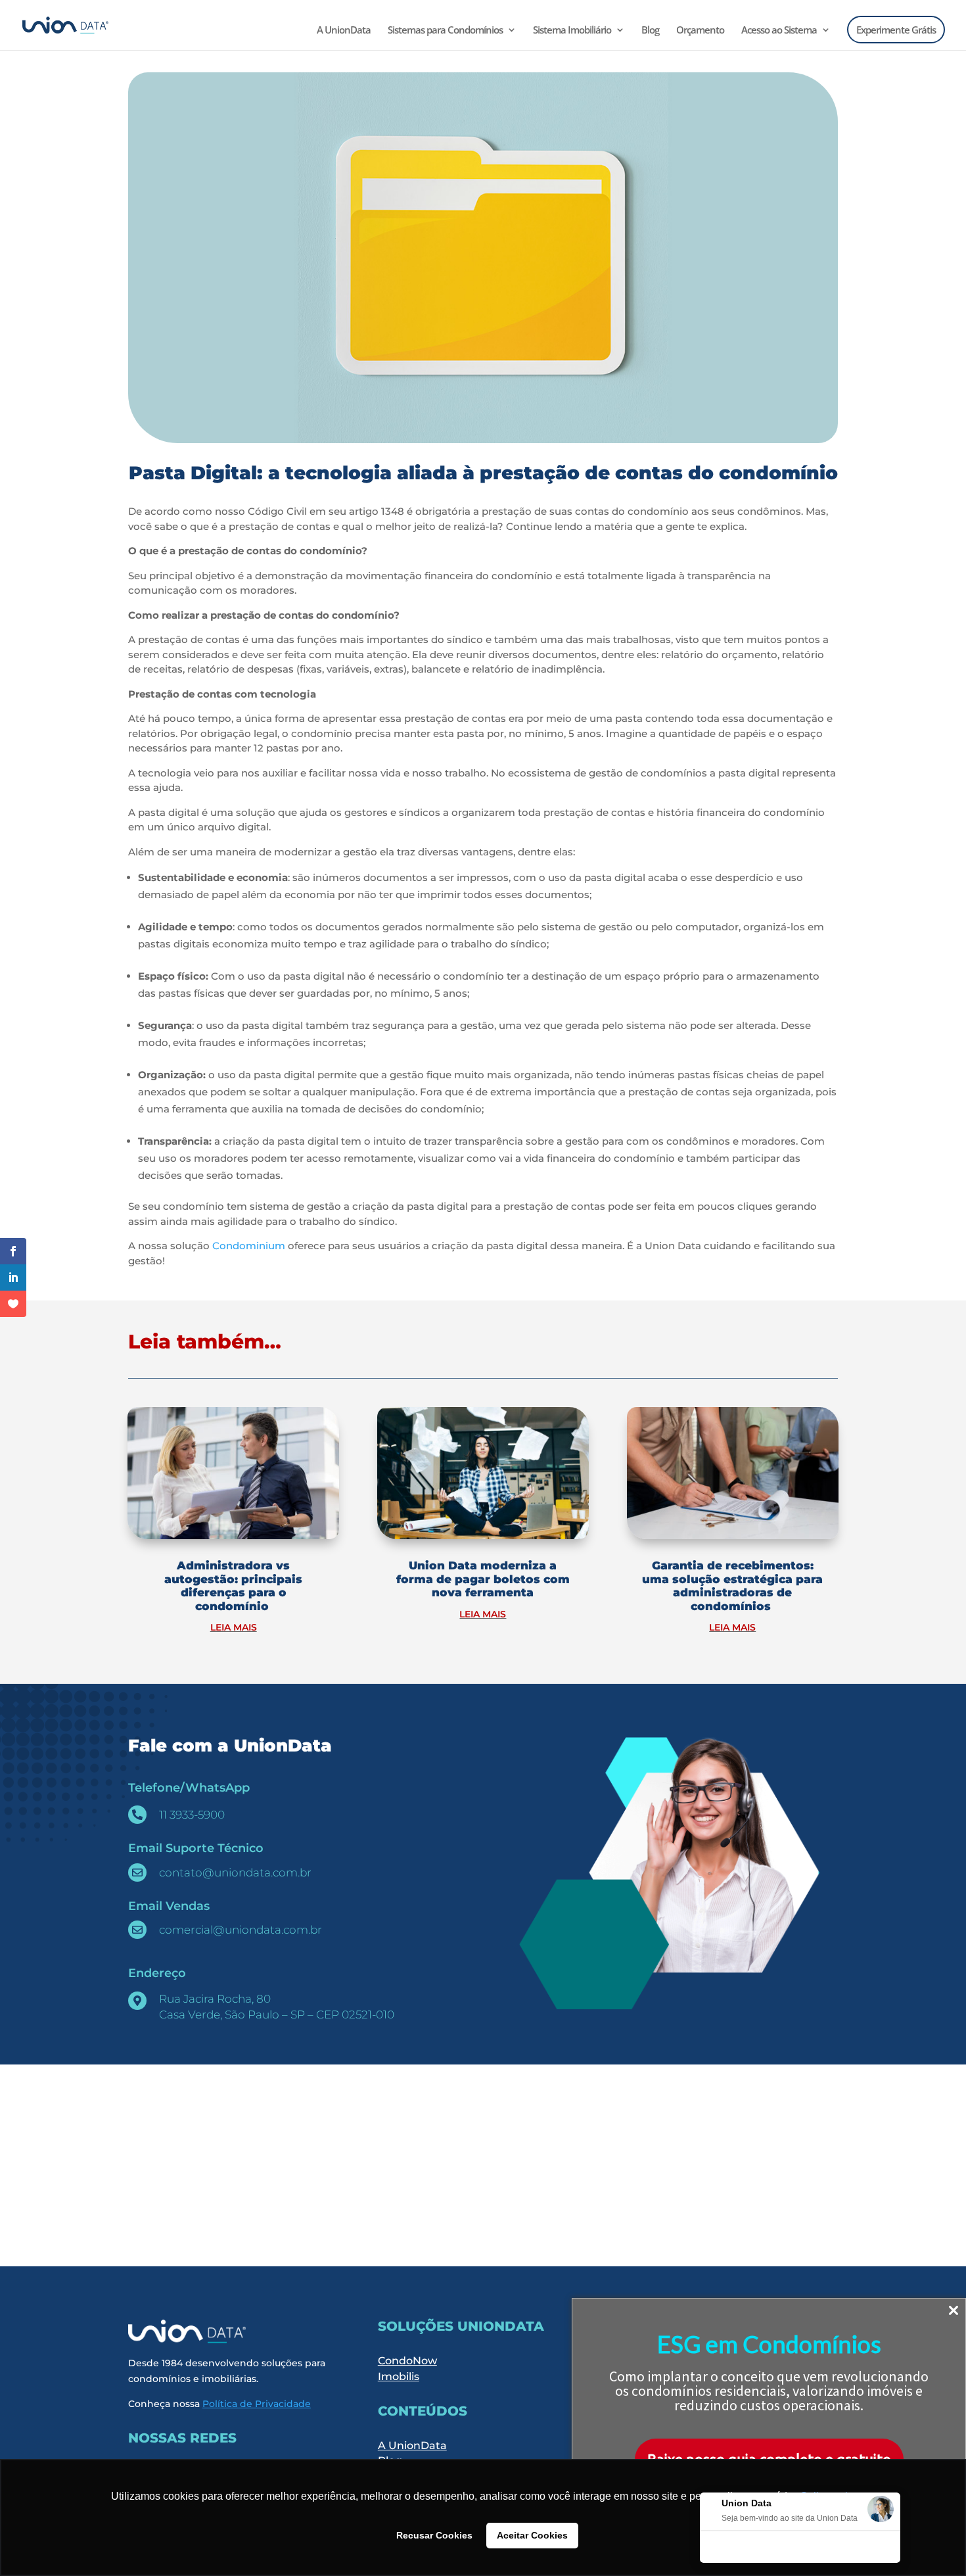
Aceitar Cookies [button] (532, 2535)
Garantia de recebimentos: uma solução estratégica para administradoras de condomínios (732, 1586)
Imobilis (399, 2376)
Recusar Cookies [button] (434, 2535)
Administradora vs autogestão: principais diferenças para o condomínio (233, 1586)
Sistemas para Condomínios (445, 31)
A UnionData (344, 31)
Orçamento (700, 31)
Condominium (249, 1246)
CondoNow (407, 2361)
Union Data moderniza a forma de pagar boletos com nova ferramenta (483, 1579)
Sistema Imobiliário (572, 31)
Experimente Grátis (896, 30)
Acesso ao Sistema (779, 31)
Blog (650, 31)
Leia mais (234, 1627)
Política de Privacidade (257, 2404)
